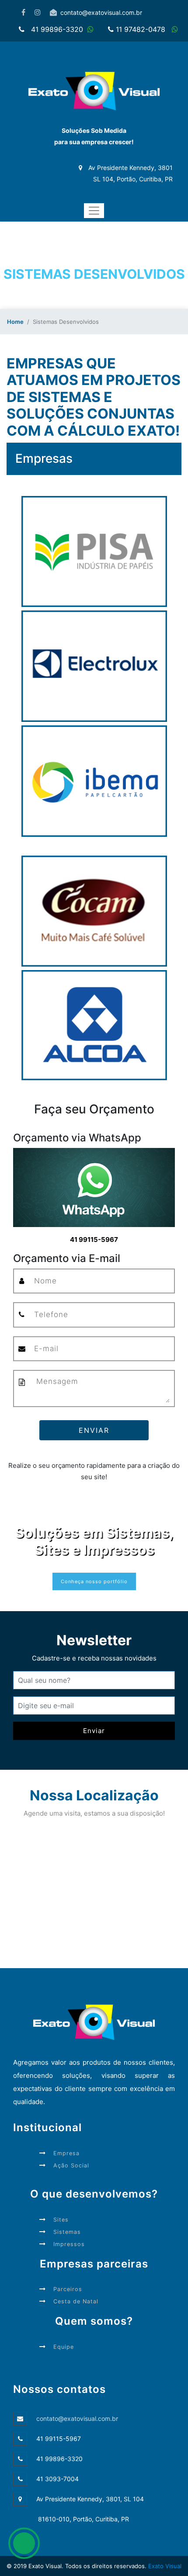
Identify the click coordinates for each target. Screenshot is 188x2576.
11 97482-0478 (142, 29)
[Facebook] (23, 12)
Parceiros (68, 2289)
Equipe (64, 2347)
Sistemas (67, 2232)
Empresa (66, 2153)
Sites (61, 2220)
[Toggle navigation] (94, 211)
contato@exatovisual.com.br (101, 12)
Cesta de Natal (76, 2301)
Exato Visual (164, 2566)
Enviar (94, 1430)
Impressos (69, 2244)
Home (15, 322)
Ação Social (71, 2165)
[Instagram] (38, 12)
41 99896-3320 (57, 29)
